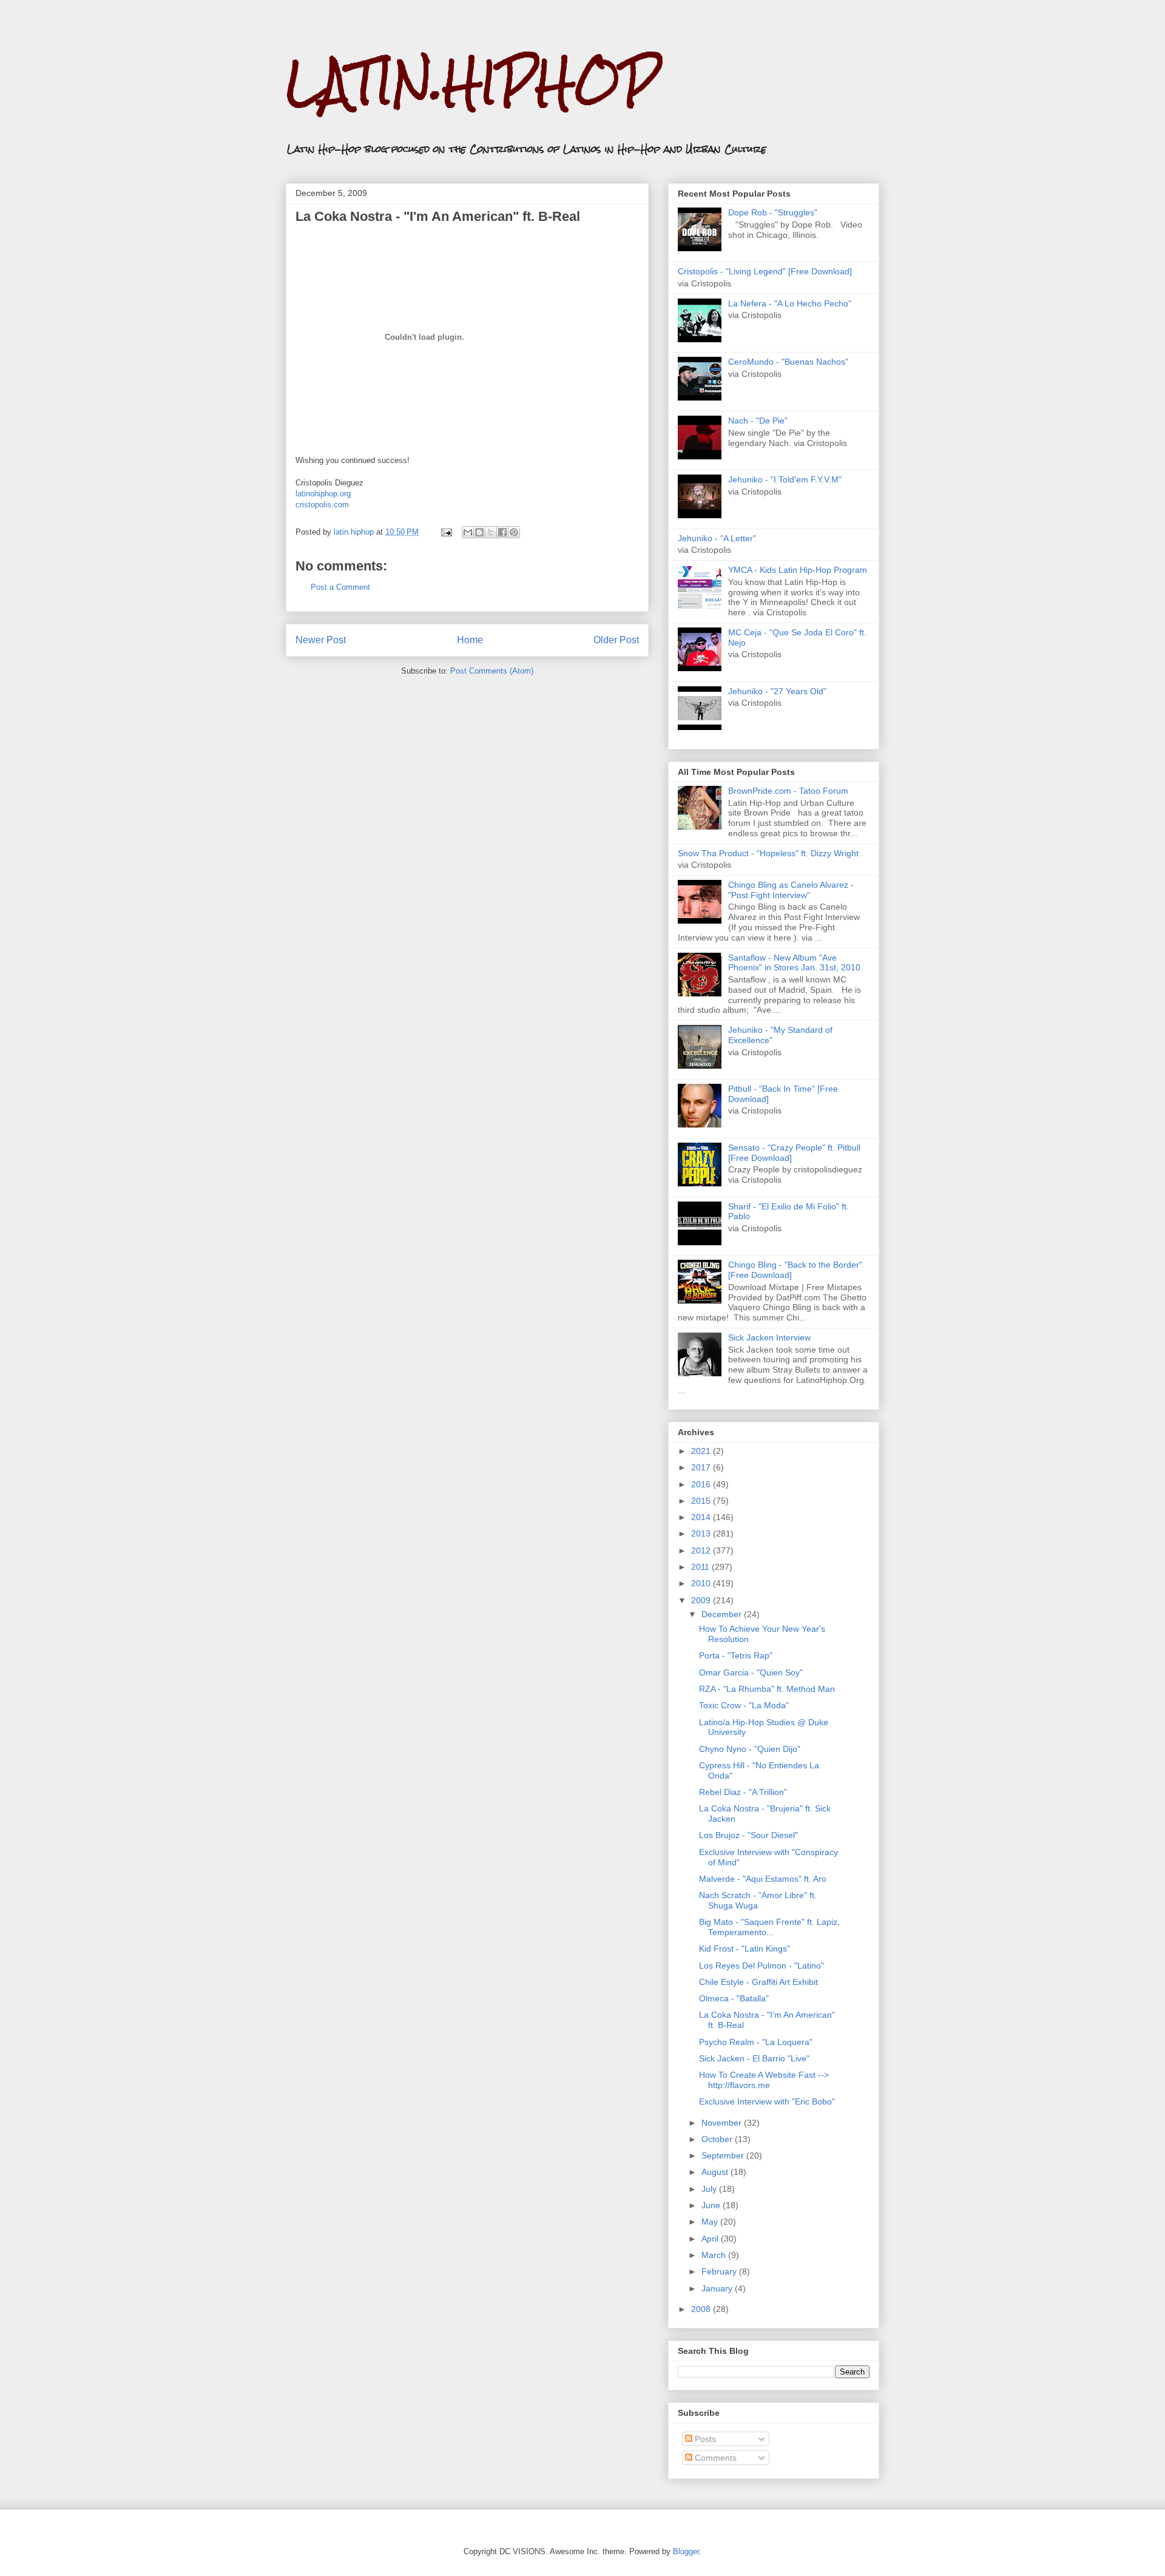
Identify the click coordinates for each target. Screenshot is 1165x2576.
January (718, 2288)
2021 (702, 1451)
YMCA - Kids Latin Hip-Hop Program (798, 570)
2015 (702, 1501)
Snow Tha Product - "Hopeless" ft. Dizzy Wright (768, 853)
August (716, 2172)
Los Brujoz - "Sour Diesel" (748, 1835)
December (723, 1614)
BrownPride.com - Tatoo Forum (788, 791)
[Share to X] (491, 532)
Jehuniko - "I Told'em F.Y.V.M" (785, 479)
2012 (702, 1550)
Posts (704, 2439)
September (724, 2155)
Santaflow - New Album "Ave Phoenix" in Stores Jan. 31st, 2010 (794, 963)
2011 (701, 1567)
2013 (702, 1533)
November (723, 2123)
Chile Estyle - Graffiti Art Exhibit (758, 1982)
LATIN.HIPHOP (472, 82)
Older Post (616, 640)
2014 (702, 1517)
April (711, 2239)
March (715, 2255)
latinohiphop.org (323, 494)
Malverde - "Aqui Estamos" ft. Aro (763, 1879)
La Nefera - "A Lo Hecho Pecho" (790, 303)
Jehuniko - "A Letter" (717, 538)
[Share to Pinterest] (514, 532)
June (712, 2205)
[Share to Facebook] (502, 532)
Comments (714, 2458)
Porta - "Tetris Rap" (736, 1655)
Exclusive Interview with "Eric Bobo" (767, 2101)
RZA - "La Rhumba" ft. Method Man (767, 1689)
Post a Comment (340, 587)
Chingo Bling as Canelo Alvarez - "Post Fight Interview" (791, 890)
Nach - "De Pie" (758, 421)
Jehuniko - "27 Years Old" (777, 691)
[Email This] (468, 532)
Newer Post (321, 640)
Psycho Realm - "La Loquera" (756, 2042)
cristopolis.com (322, 505)
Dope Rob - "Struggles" (773, 212)
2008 (702, 2309)
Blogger (686, 2551)
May (711, 2222)
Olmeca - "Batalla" (734, 1998)
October (718, 2139)
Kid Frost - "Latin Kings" (745, 1949)
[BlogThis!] (479, 532)
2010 (702, 1583)
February (720, 2271)
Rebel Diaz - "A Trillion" (743, 1792)
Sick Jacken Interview (769, 1337)
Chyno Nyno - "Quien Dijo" (750, 1749)
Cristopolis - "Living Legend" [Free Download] (765, 271)
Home (470, 640)
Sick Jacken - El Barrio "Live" (754, 2058)
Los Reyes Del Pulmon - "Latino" (761, 1966)
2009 (702, 1600)
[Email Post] (446, 532)
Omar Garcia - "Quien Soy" (751, 1672)
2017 (702, 1467)
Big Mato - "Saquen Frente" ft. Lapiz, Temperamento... (769, 1927)
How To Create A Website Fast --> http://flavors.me (764, 2080)
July (710, 2189)
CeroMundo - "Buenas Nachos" (788, 362)
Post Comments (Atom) (492, 671)
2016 (702, 1484)
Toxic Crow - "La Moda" (744, 1705)
